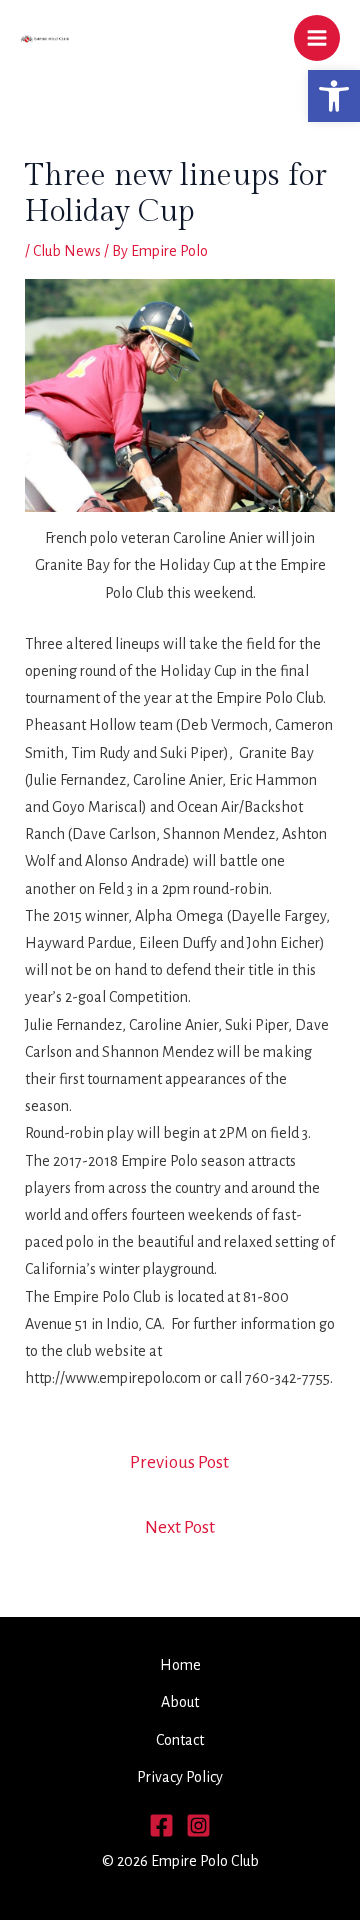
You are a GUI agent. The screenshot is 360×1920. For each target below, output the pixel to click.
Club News (67, 251)
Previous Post (179, 1462)
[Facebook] (161, 1825)
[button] (334, 96)
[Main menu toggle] (317, 38)
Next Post (180, 1527)
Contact (180, 1740)
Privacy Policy (180, 1777)
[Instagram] (198, 1825)
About (180, 1702)
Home (180, 1665)
